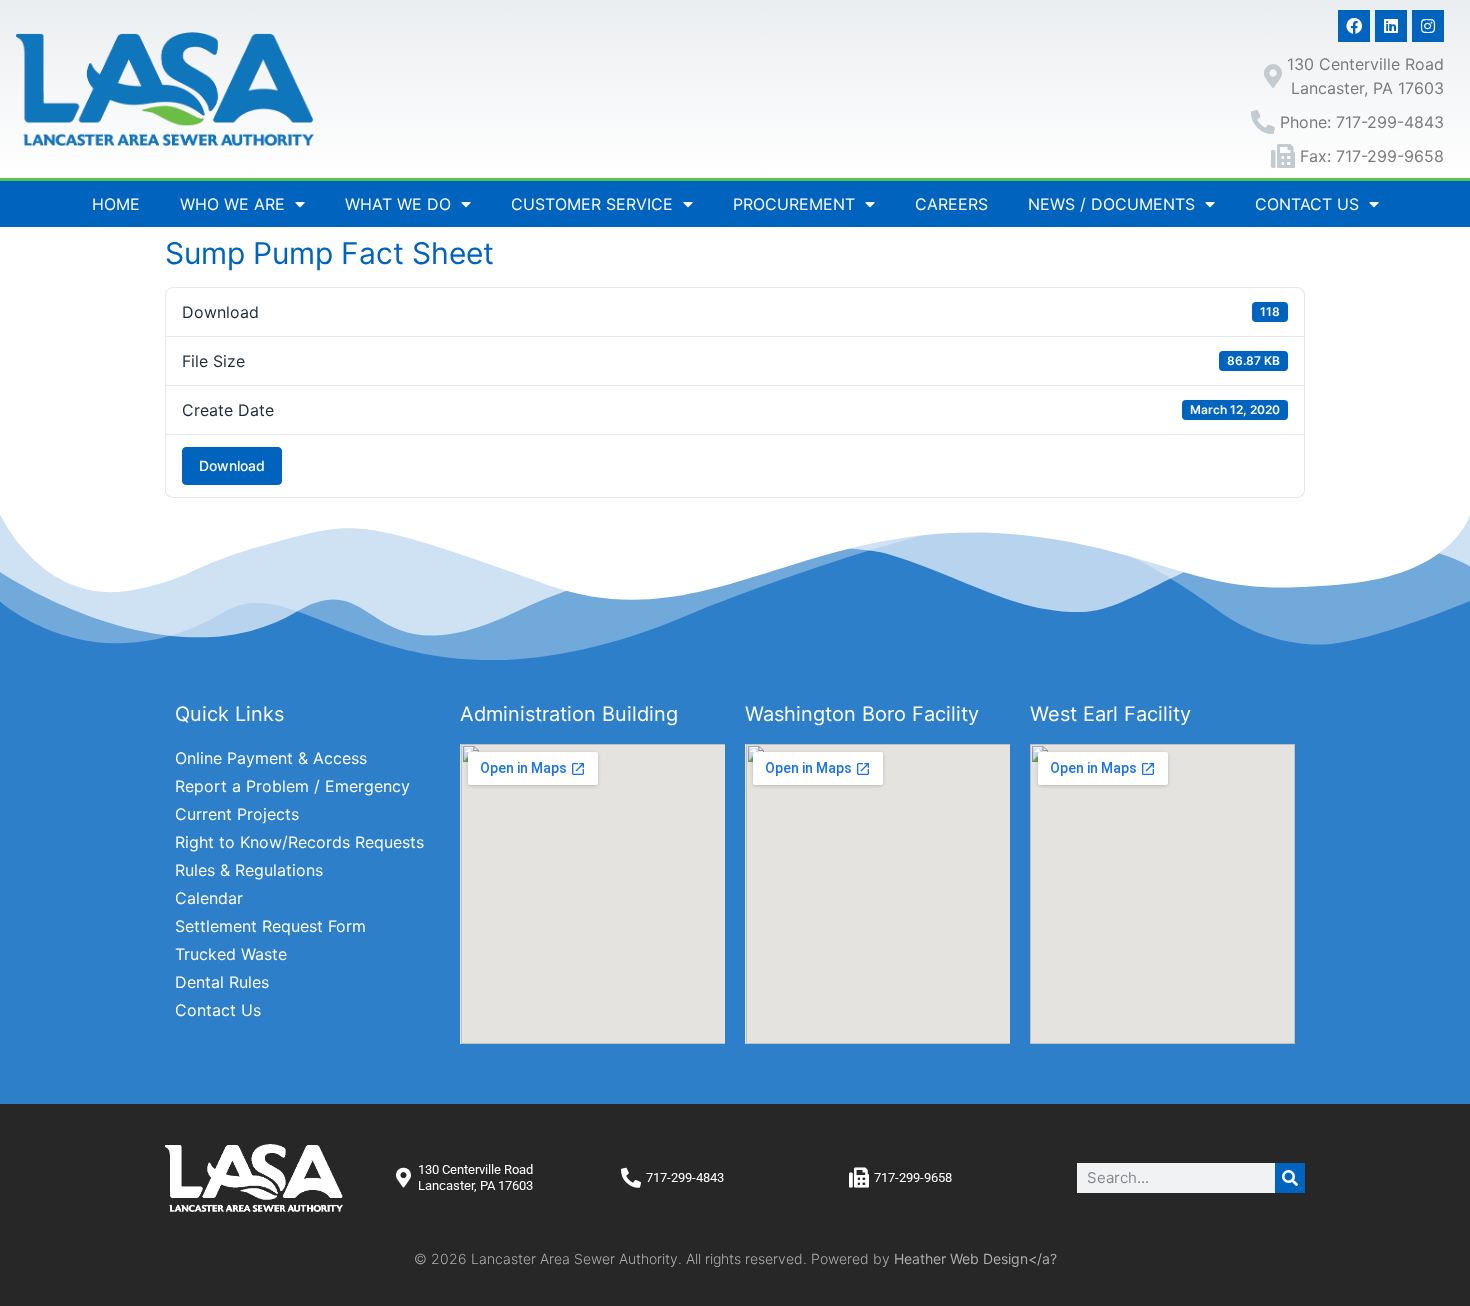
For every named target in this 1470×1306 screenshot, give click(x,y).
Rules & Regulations (249, 870)
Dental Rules (222, 982)
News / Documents (1111, 204)
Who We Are (232, 204)
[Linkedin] (1391, 26)
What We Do (398, 204)
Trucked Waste (231, 954)
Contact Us (1307, 204)
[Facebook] (1354, 26)
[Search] (1290, 1178)
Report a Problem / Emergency (292, 786)
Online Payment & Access (271, 758)
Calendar (209, 898)
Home (116, 204)
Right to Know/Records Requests (299, 842)
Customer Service (592, 204)
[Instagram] (1428, 26)
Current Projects (237, 814)
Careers (951, 204)
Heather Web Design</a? (975, 1258)
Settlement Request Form (270, 926)
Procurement (794, 204)
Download (232, 465)
